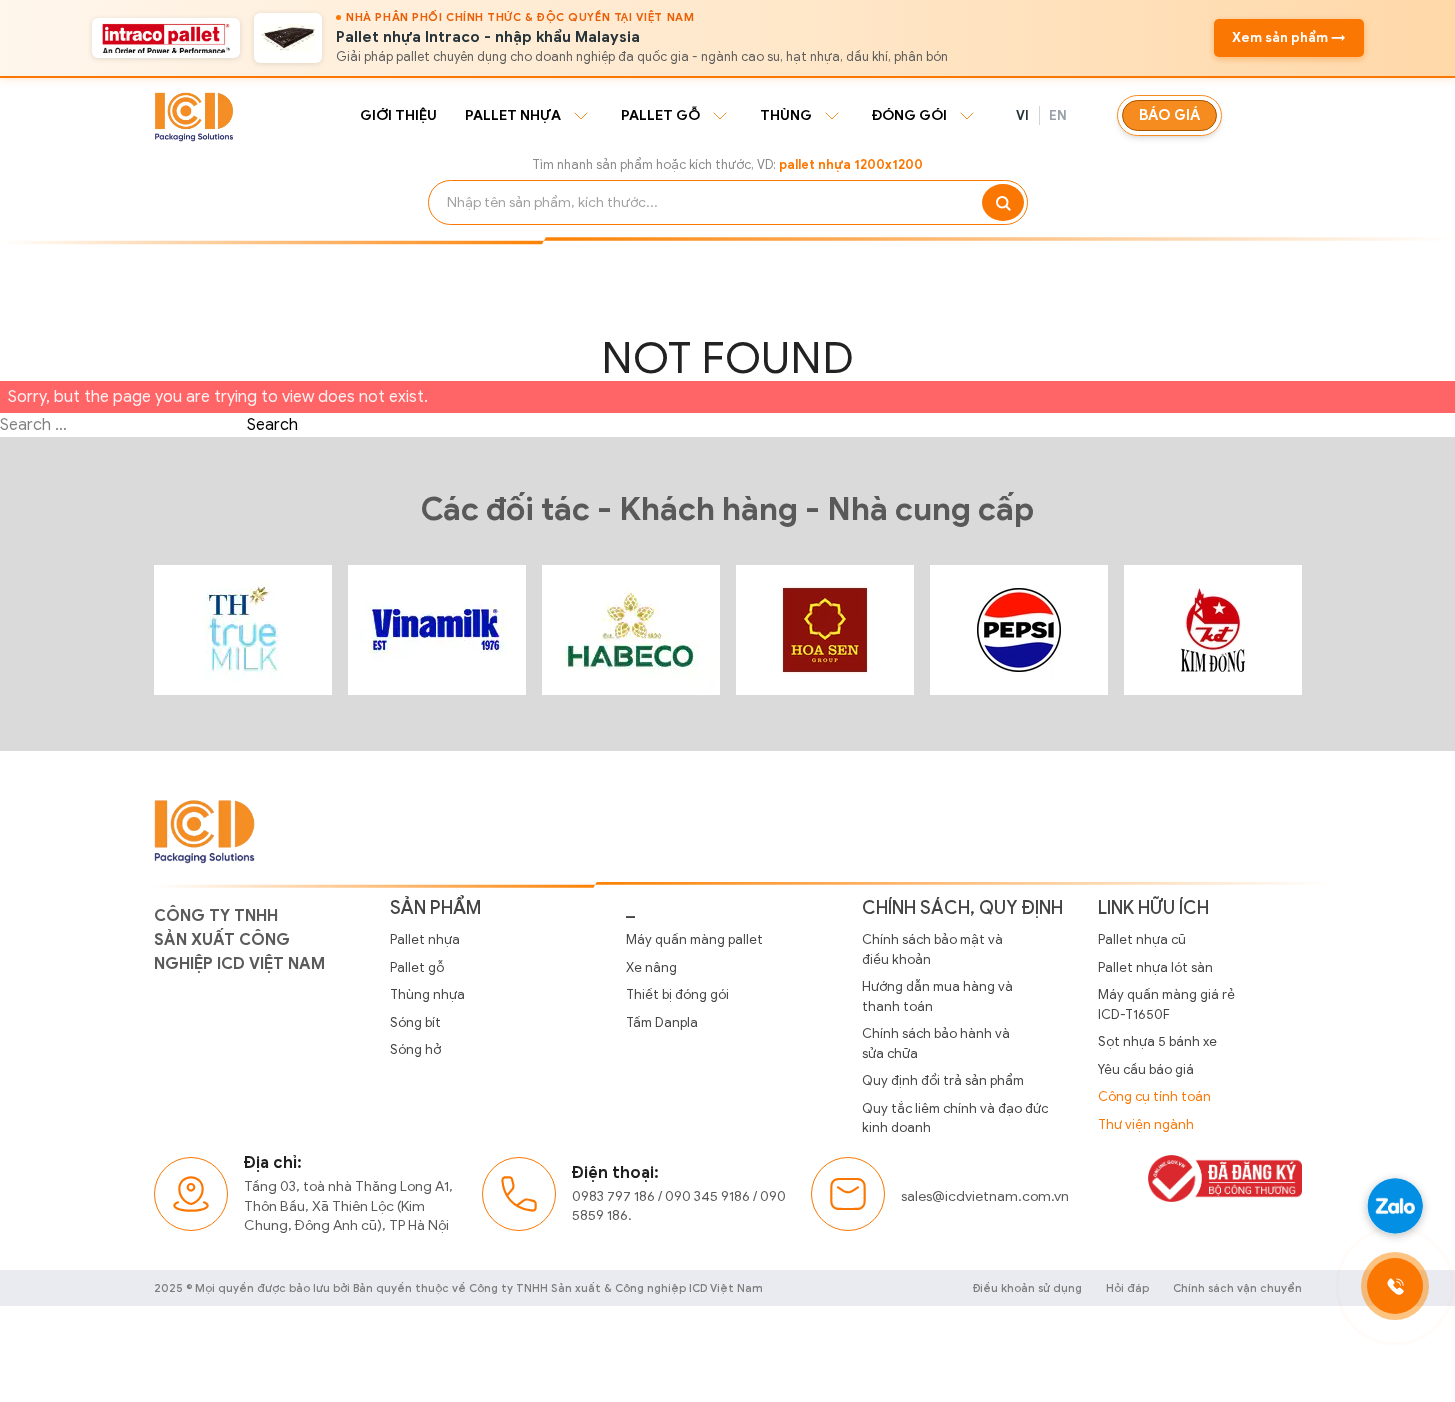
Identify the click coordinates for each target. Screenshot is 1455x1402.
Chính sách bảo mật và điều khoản (932, 949)
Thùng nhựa (427, 994)
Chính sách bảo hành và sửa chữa (936, 1043)
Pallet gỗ (660, 115)
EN (1058, 115)
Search (272, 425)
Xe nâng (651, 967)
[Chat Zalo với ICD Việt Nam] (1395, 1206)
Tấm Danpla (662, 1022)
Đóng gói (909, 115)
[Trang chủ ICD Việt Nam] (243, 630)
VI (1023, 115)
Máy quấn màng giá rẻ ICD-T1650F (1166, 1004)
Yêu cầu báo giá (1146, 1069)
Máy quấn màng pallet (694, 939)
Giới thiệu (398, 115)
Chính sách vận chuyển (1237, 1288)
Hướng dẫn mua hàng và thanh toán (937, 996)
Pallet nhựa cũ (1142, 939)
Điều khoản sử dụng (1027, 1288)
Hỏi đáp (1127, 1288)
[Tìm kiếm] (1003, 202)
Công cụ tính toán (1154, 1096)
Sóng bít (415, 1022)
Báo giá (1169, 115)
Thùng (786, 115)
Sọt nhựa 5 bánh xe (1157, 1041)
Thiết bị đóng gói (677, 994)
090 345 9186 (707, 1196)
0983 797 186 (613, 1196)
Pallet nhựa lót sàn (1155, 967)
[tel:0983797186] (1395, 1286)
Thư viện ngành (1146, 1124)
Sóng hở (415, 1049)
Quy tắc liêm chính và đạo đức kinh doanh (955, 1118)
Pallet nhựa (513, 115)
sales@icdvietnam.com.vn (985, 1196)
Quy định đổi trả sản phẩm (943, 1080)
